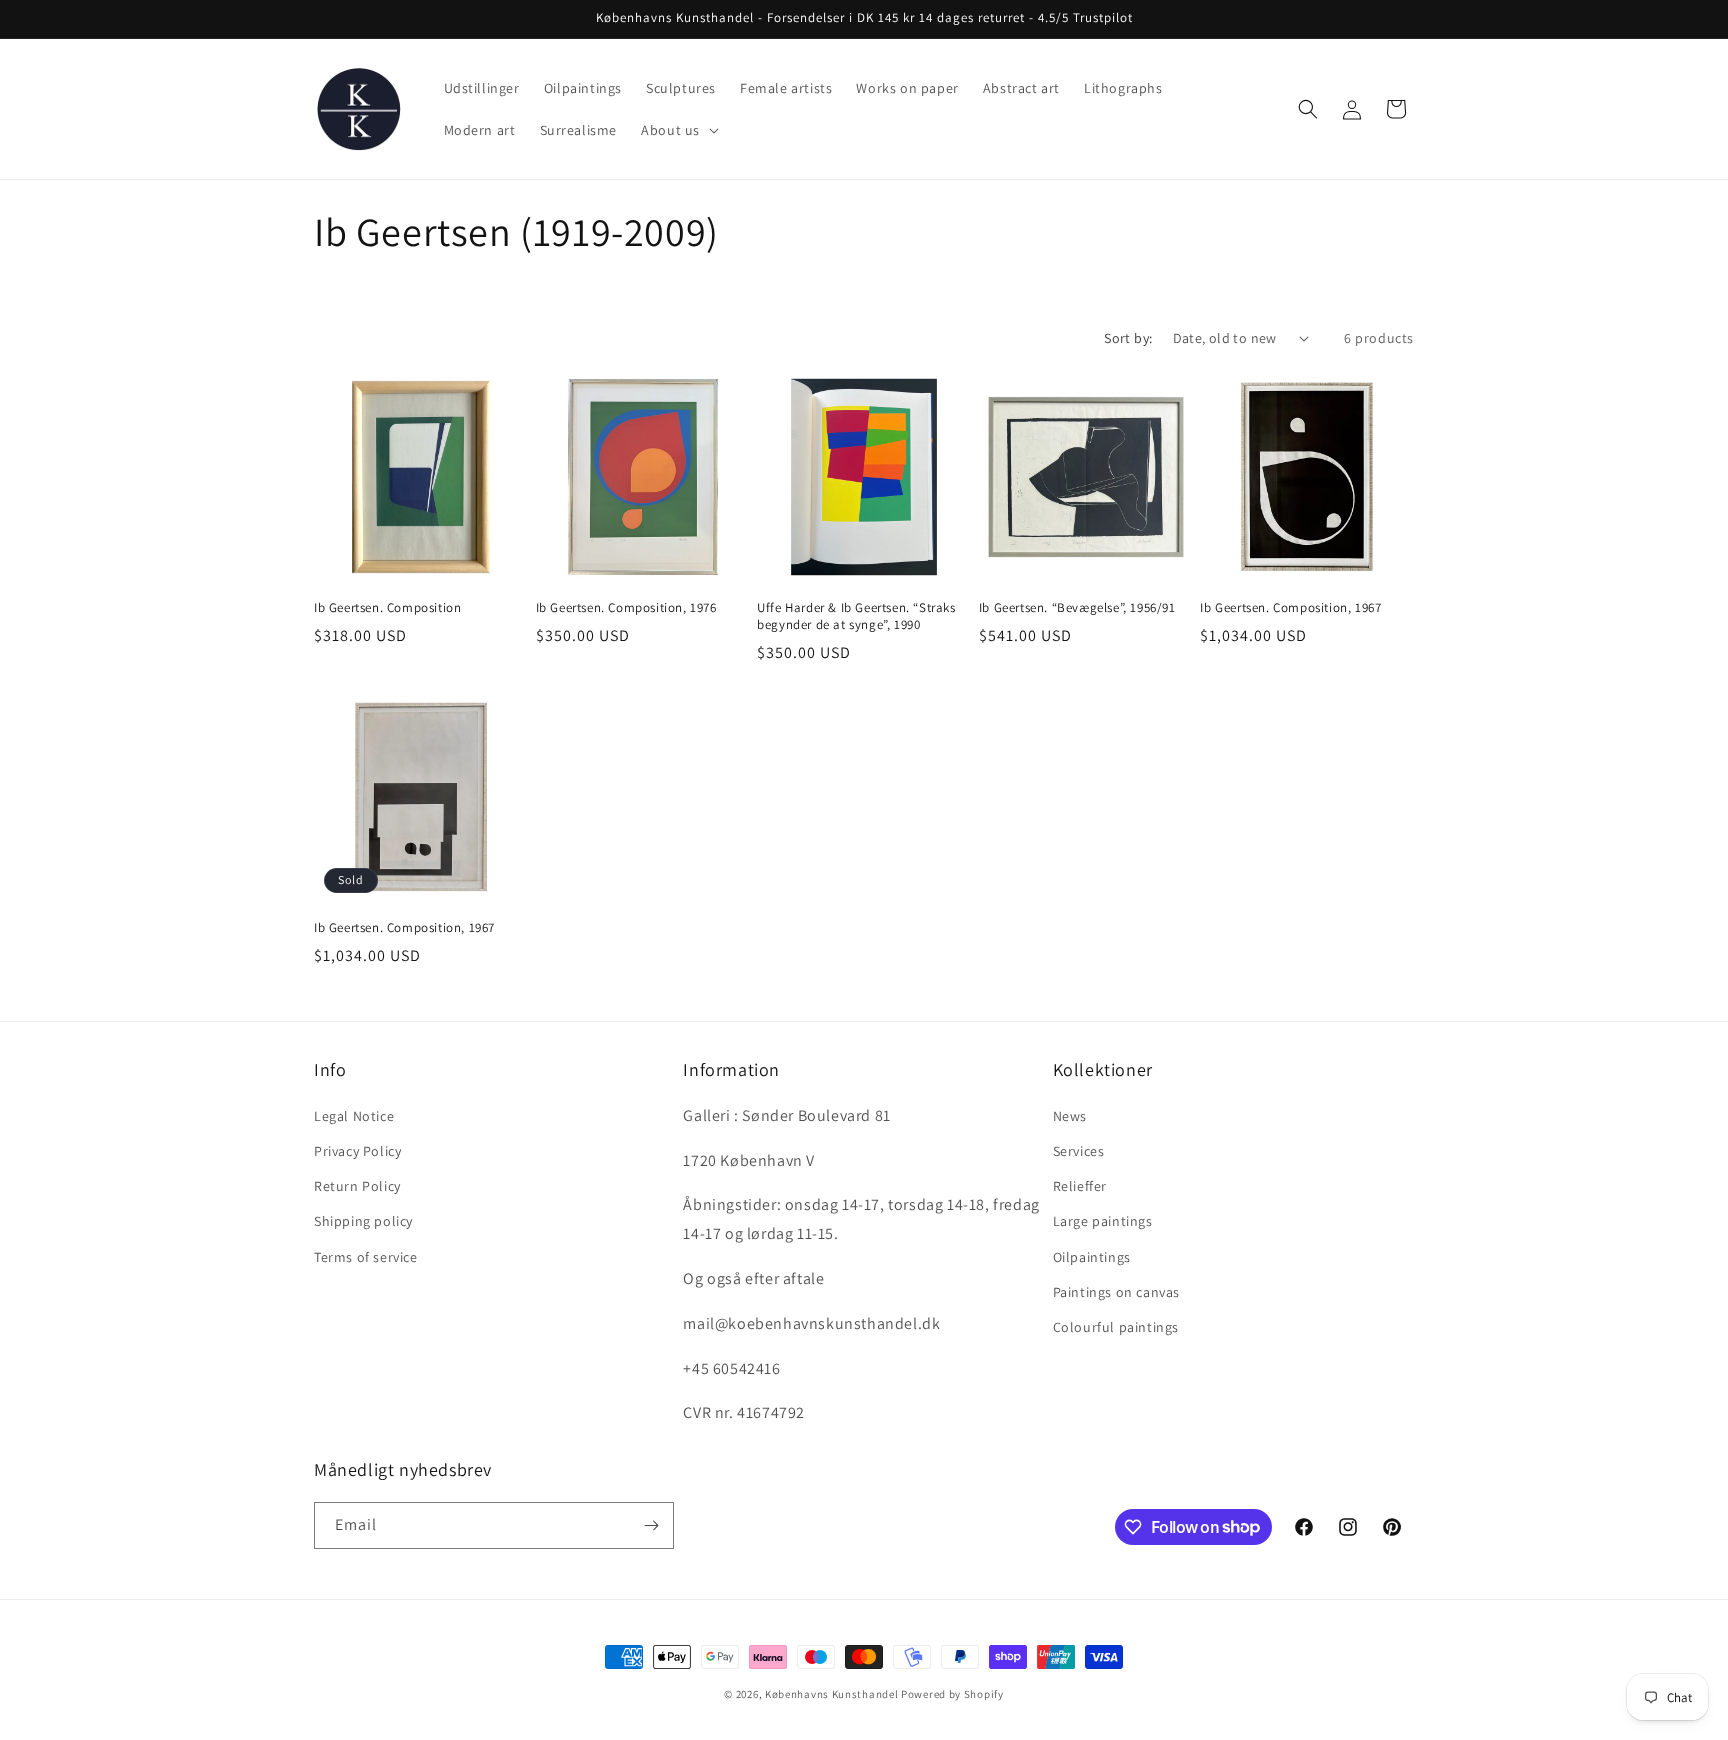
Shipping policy (363, 1221)
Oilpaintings (1092, 1257)
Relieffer (1080, 1186)
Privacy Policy (357, 1151)
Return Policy (357, 1186)
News (1070, 1116)
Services (1079, 1151)
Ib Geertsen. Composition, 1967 (1290, 608)
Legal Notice (354, 1116)
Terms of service (366, 1257)
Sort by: (1128, 338)
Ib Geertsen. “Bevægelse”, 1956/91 (1077, 608)
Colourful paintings (1116, 1327)
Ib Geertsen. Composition (387, 608)
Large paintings (1103, 1221)
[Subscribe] (651, 1525)
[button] (678, 130)
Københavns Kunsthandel (831, 1694)
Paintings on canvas (1116, 1292)
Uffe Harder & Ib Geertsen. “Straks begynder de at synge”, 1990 (856, 616)
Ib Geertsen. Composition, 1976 (626, 608)
